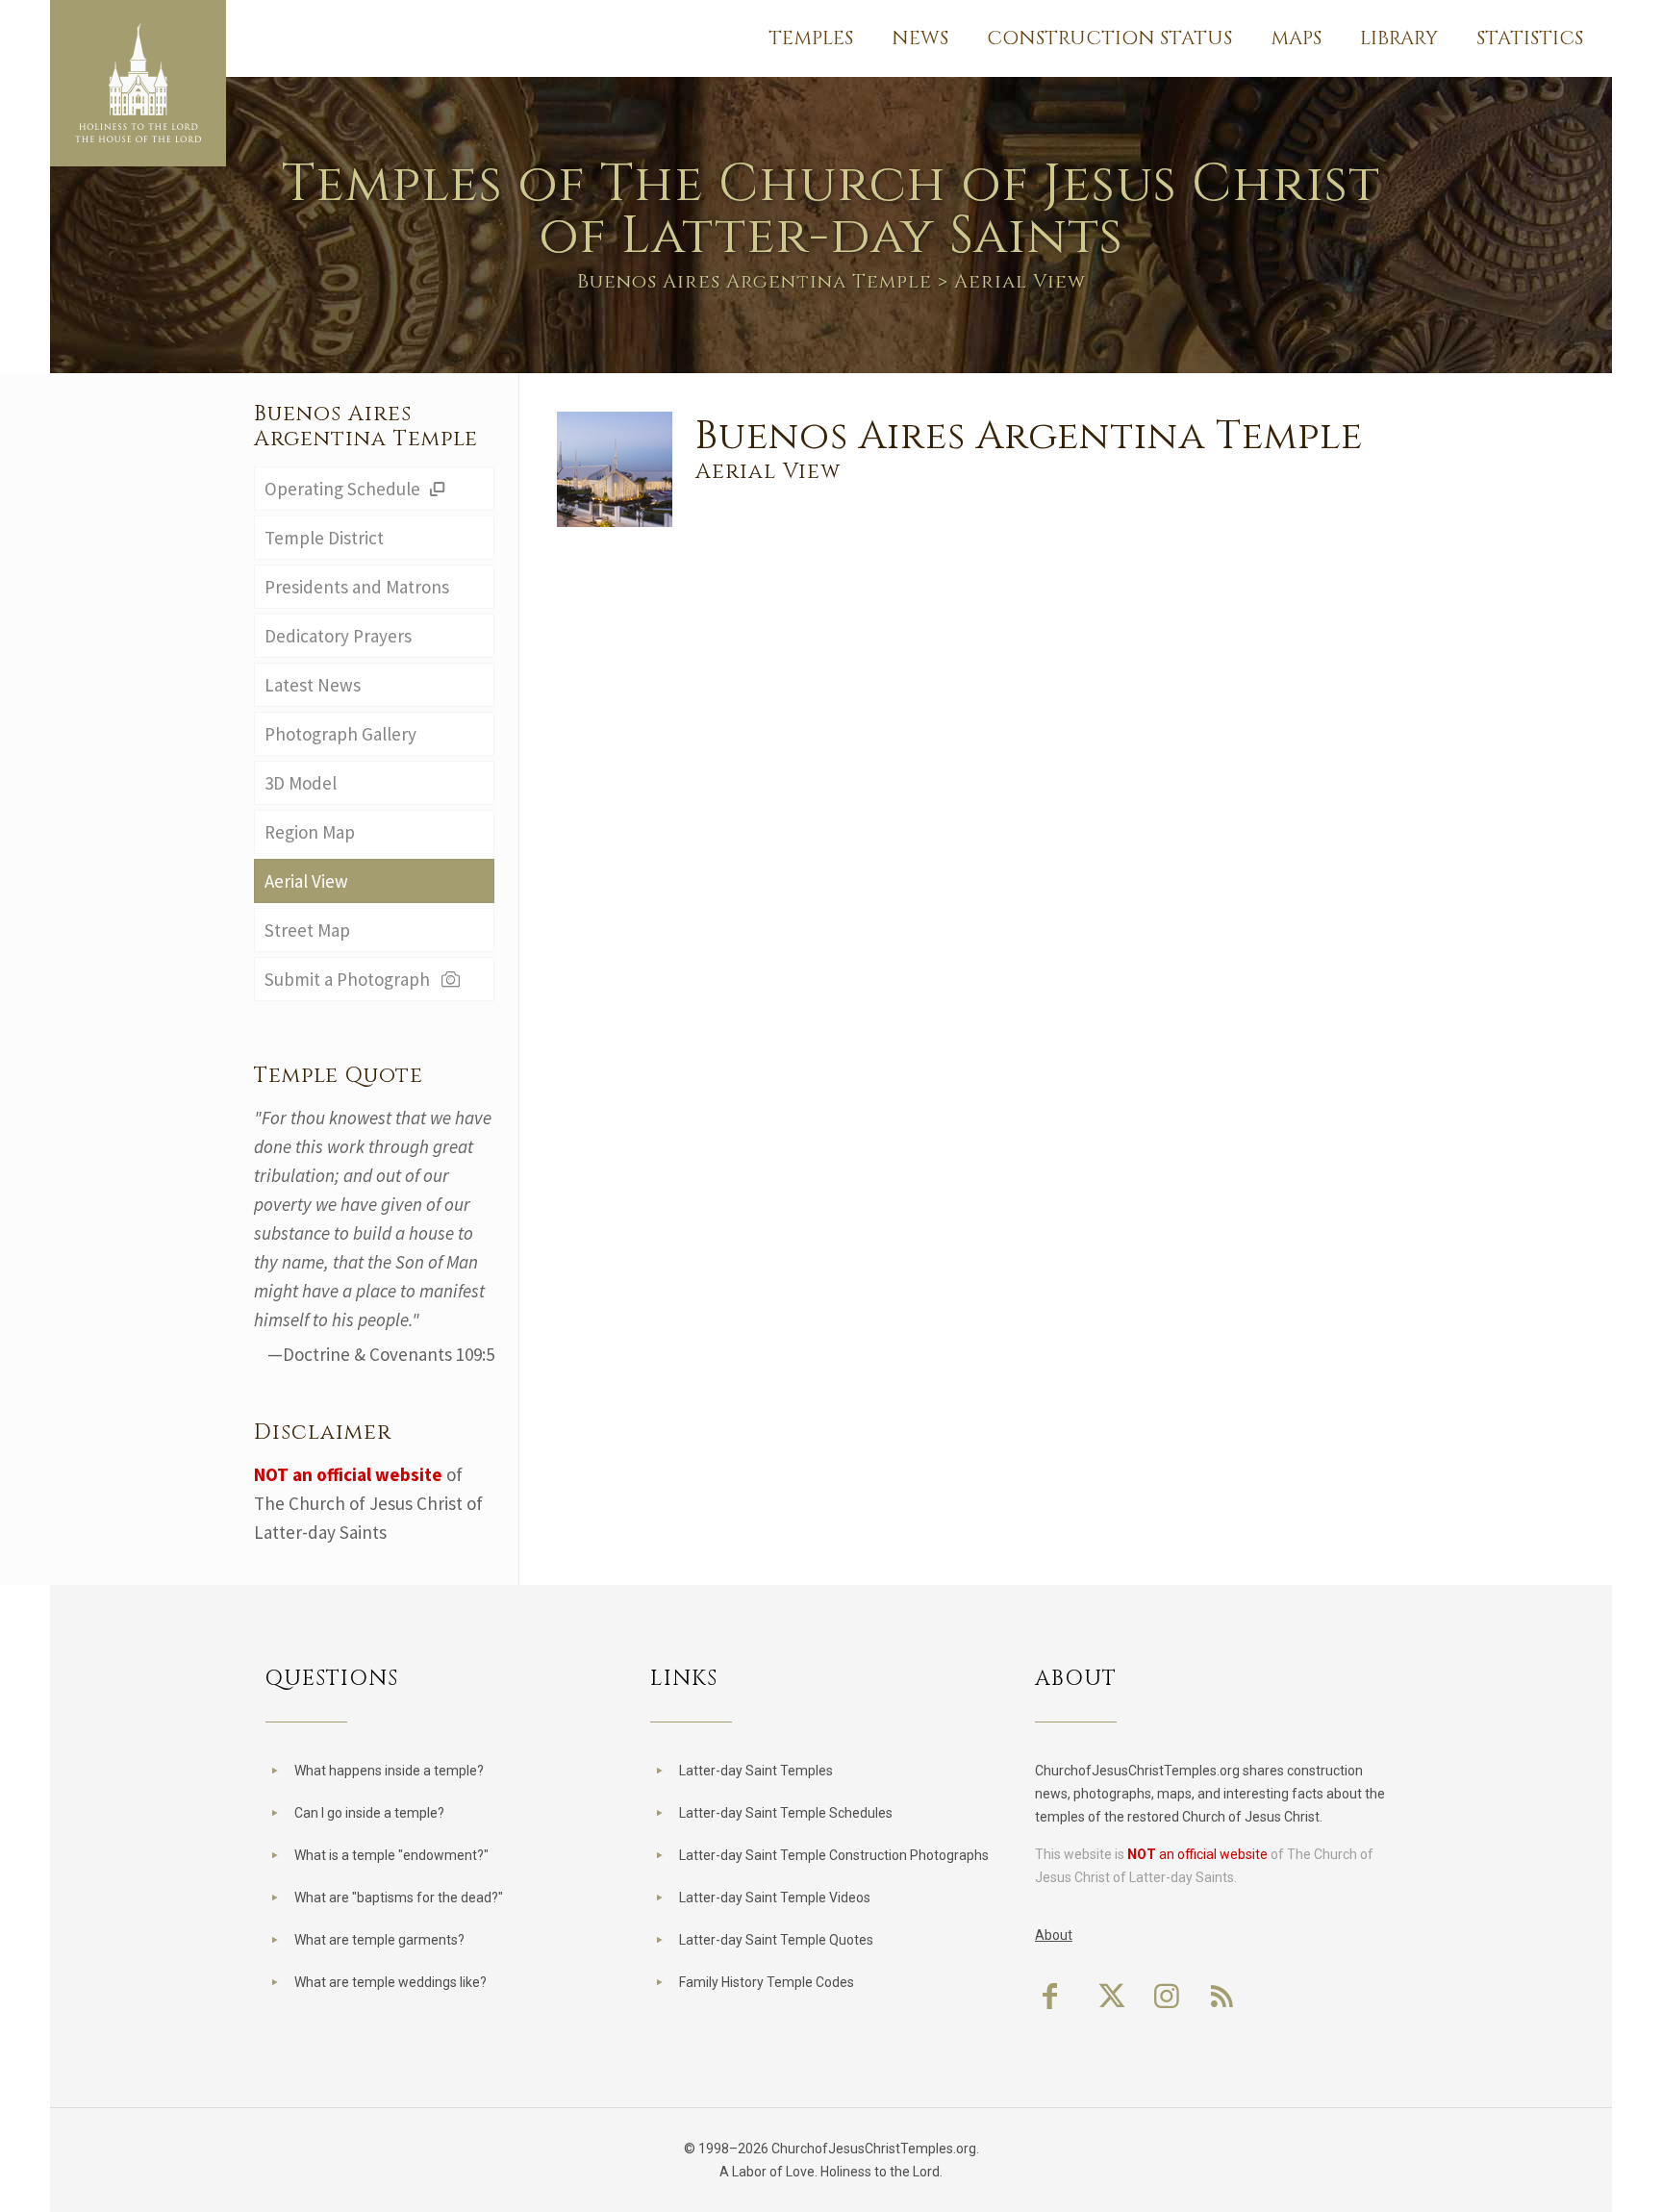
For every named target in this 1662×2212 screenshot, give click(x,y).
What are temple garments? (379, 1940)
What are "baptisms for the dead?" (399, 1898)
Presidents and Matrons (357, 587)
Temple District (324, 538)
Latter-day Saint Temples (756, 1771)
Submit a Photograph (351, 979)
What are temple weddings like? (390, 1982)
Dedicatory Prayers (338, 636)
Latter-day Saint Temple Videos (775, 1898)
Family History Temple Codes (767, 1982)
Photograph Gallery (340, 734)
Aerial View (306, 881)
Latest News (313, 685)
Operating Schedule (344, 489)
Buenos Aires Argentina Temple (755, 281)
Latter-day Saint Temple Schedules (786, 1813)
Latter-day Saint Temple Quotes (776, 1940)
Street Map (307, 930)
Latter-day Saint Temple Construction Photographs (834, 1855)
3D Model (301, 783)
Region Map (310, 832)
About (1054, 1935)
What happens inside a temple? (389, 1771)
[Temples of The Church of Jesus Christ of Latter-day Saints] (138, 83)
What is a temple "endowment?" (391, 1855)
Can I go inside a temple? (369, 1813)
